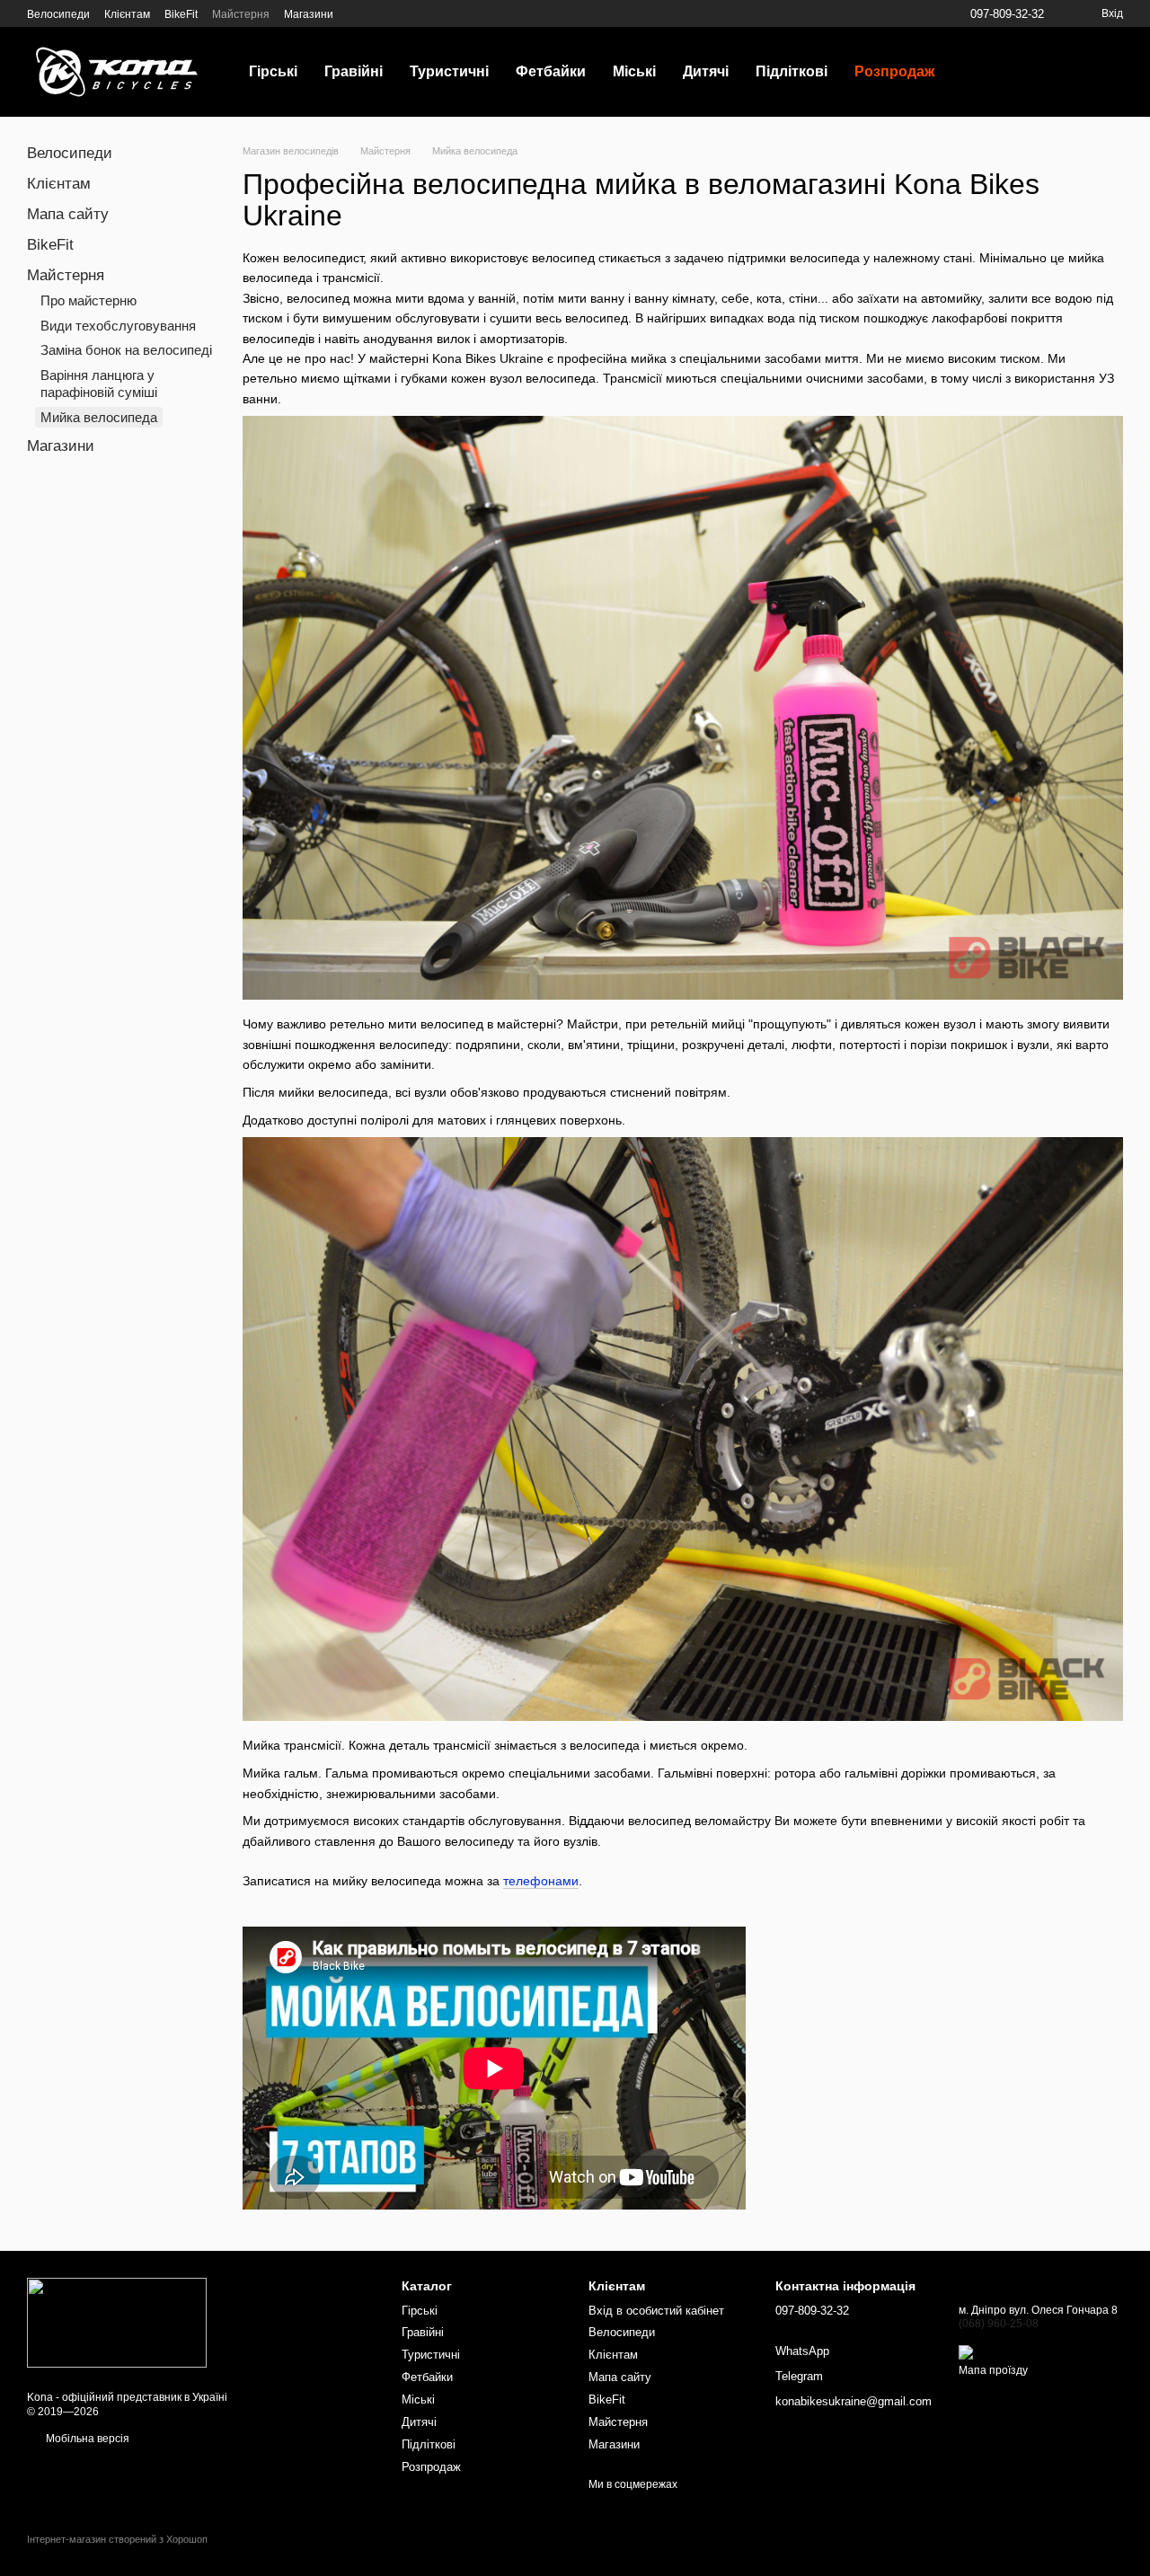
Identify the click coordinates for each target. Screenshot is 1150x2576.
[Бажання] (1038, 72)
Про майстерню (88, 300)
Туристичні (449, 71)
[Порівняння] (1084, 72)
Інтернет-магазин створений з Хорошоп (117, 2539)
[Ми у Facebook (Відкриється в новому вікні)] (358, 13)
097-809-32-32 (1007, 14)
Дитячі (706, 71)
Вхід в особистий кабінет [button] (656, 2311)
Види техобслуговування (118, 326)
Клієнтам (127, 14)
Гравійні (354, 71)
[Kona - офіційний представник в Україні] (117, 2323)
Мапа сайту (68, 214)
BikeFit (181, 14)
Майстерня (241, 14)
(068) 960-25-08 (999, 2324)
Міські (634, 71)
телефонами (541, 1881)
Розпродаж (894, 71)
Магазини (309, 14)
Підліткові (792, 71)
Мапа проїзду (993, 2370)
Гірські (273, 71)
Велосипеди (58, 14)
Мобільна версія (86, 2439)
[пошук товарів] (980, 72)
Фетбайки (551, 71)
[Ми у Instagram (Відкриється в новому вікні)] (380, 13)
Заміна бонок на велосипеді (126, 350)
